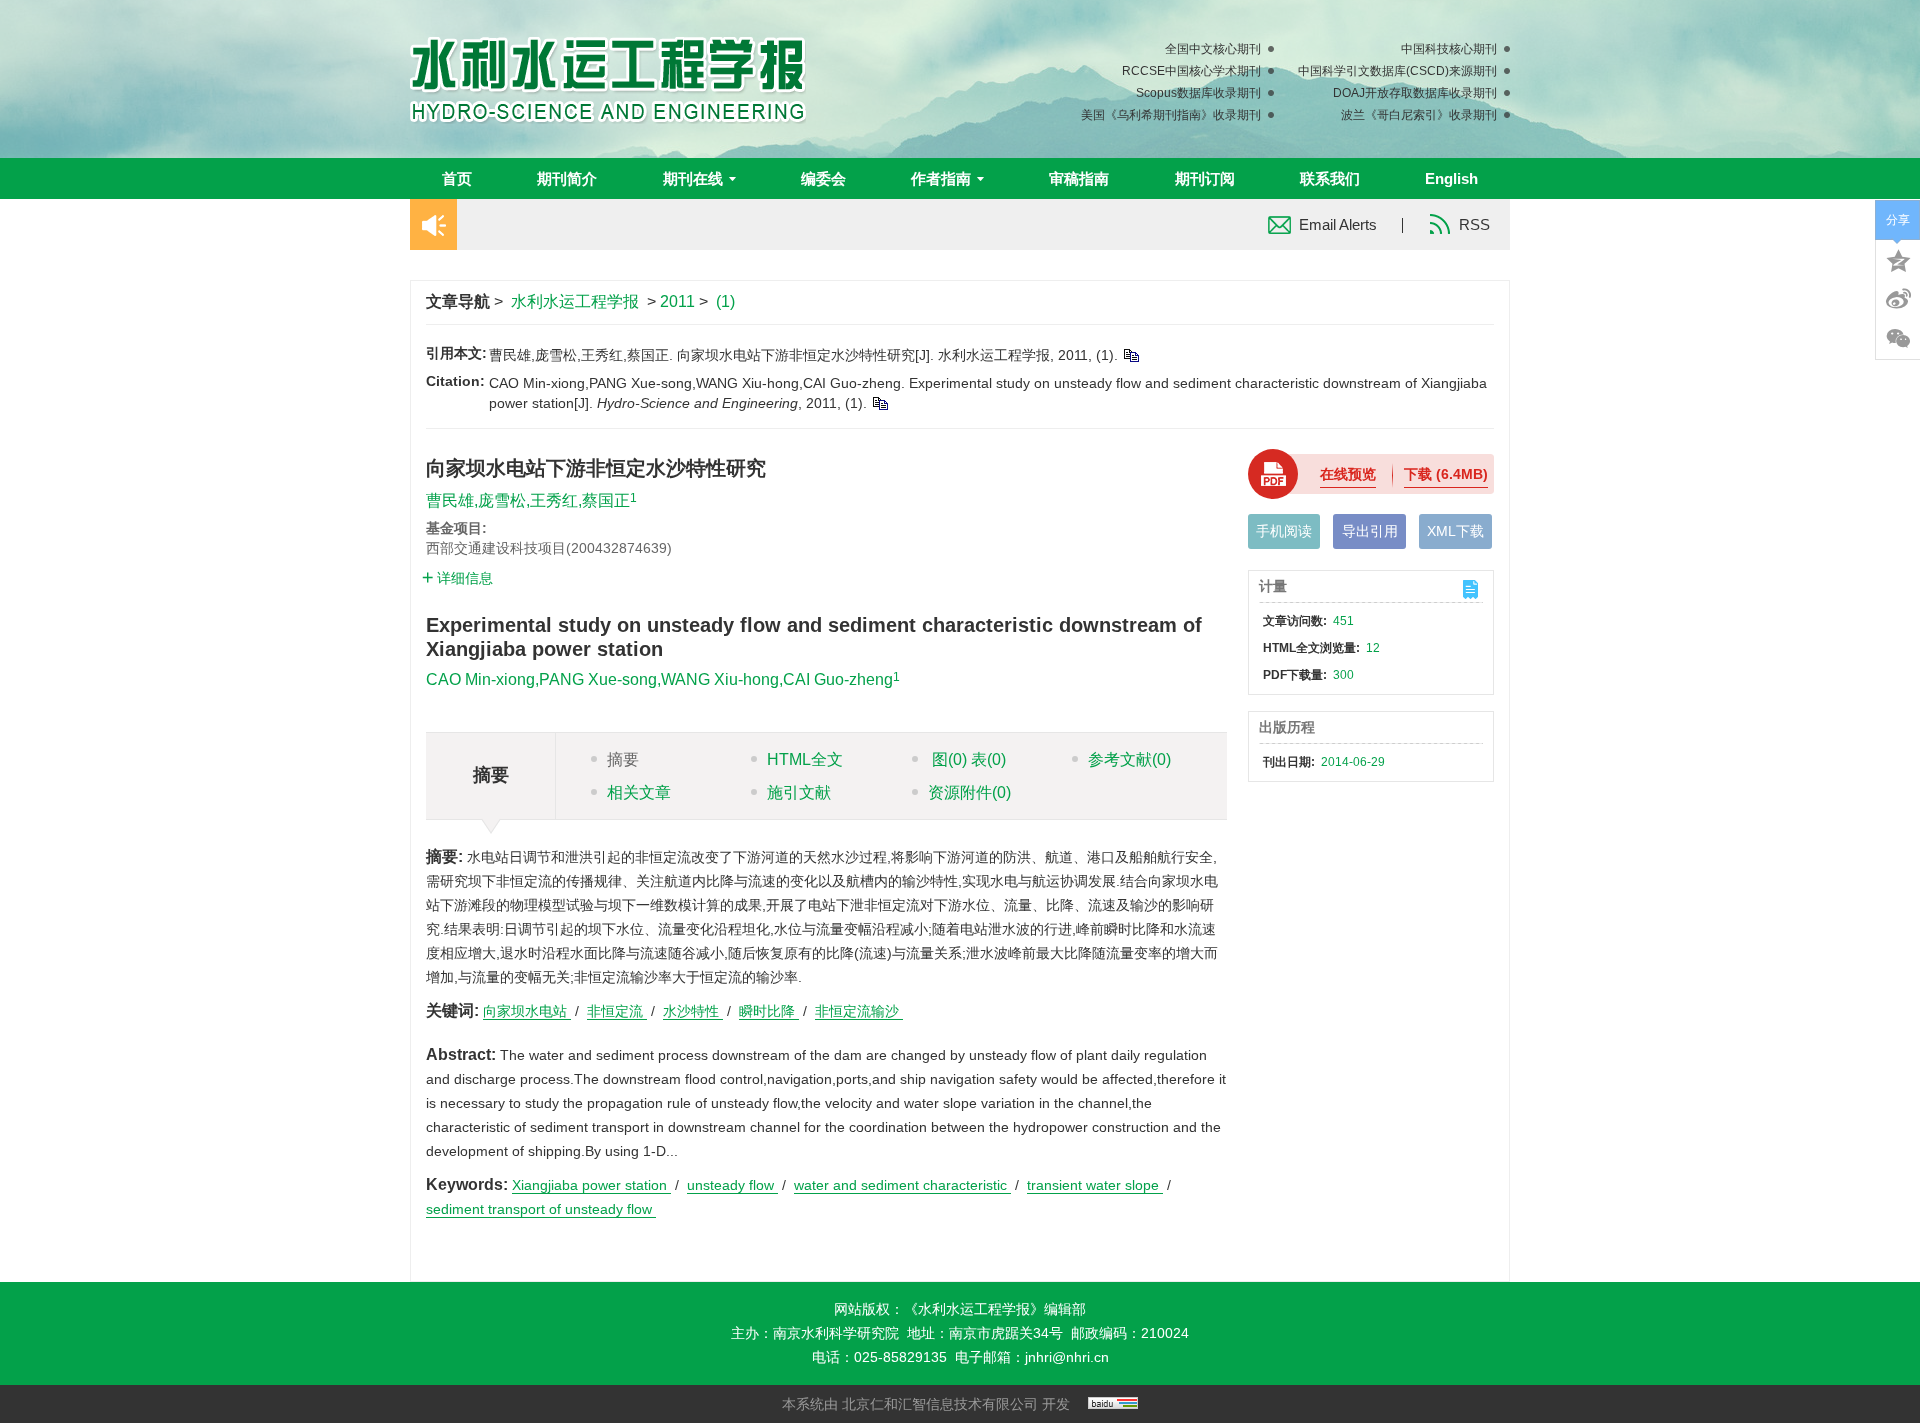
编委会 (823, 178)
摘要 (623, 759)
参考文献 (1129, 759)
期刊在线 (693, 178)
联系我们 (1330, 178)
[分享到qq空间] (1898, 259)
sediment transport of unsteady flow (541, 1209)
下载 (1446, 474)
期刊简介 (567, 178)
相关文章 (639, 792)
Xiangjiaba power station (591, 1185)
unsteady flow (732, 1185)
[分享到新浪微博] (1898, 299)
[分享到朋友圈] (1898, 339)
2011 (677, 301)
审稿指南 (1079, 178)
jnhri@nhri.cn (1067, 1357)
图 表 (967, 759)
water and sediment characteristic (902, 1185)
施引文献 (799, 792)
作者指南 (941, 178)
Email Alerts (1338, 224)
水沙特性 (693, 1011)
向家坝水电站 (527, 1011)
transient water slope (1095, 1185)
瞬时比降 (769, 1011)
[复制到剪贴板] (1130, 355)
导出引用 (1370, 531)
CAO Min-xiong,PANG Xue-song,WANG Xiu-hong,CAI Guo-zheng (659, 679)
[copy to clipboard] (879, 403)
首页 (457, 178)
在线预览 (1348, 474)
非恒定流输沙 (859, 1011)
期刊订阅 (1205, 178)
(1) (725, 301)
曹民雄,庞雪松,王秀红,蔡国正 (528, 500)
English (1451, 178)
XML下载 (1455, 531)
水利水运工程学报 (575, 301)
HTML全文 (805, 759)
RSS (1474, 224)
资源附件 (969, 792)
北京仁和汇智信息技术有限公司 (940, 1404)
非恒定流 (617, 1011)
